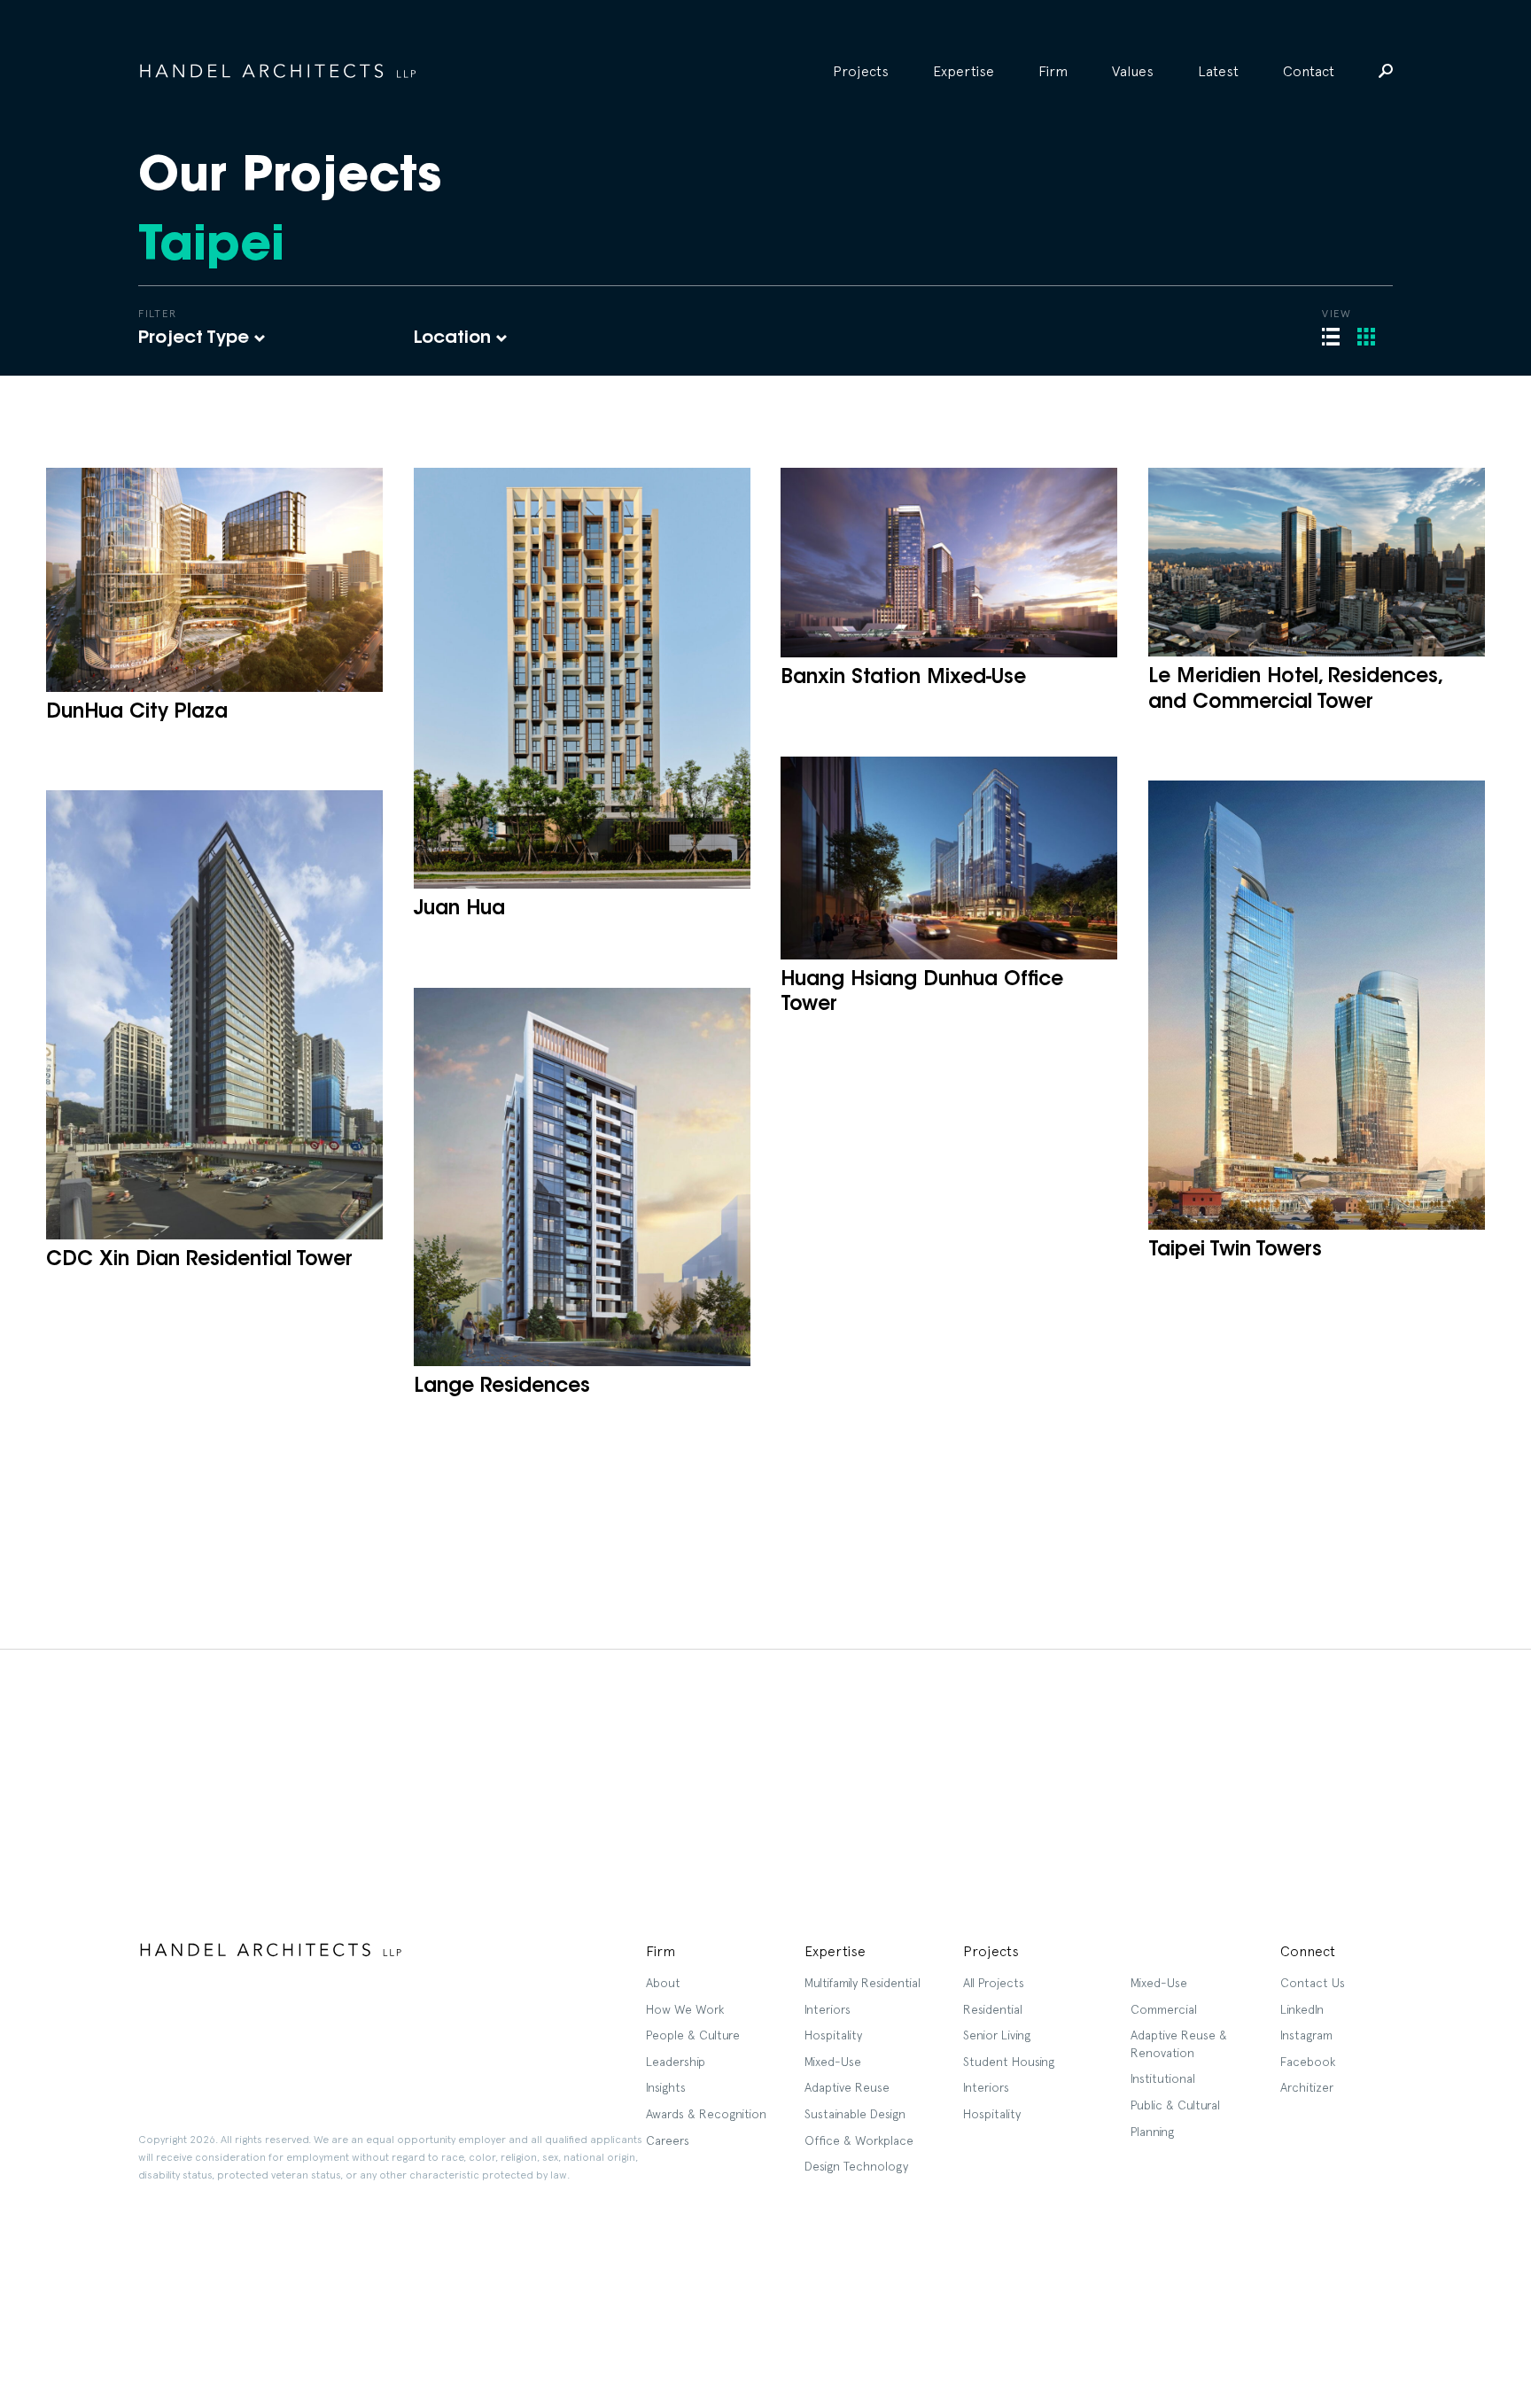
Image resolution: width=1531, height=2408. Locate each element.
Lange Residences (502, 1387)
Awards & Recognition (706, 2114)
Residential (178, 412)
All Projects (178, 389)
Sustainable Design (855, 2114)
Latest (1218, 71)
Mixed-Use (833, 2062)
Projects (861, 71)
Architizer (1307, 2087)
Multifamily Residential (863, 1983)
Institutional (1163, 2078)
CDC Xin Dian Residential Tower (199, 1261)
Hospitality (176, 458)
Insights (666, 2087)
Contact (1309, 71)
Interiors (167, 435)
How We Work (685, 2009)
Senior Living (997, 2035)
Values (1133, 71)
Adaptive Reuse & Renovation (1179, 2044)
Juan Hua (459, 910)
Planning (1152, 2132)
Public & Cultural (1175, 2105)
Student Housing (1009, 2062)
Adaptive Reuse (847, 2087)
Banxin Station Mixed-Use (903, 679)
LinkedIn (1302, 2009)
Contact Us (1313, 1983)
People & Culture (693, 2035)
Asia (489, 458)
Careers (668, 2140)
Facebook (1308, 2062)
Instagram (1306, 2035)
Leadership (676, 2062)
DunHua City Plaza (137, 713)
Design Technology (856, 2166)
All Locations (520, 389)
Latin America (523, 435)
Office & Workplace (859, 2140)
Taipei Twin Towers (1235, 1251)
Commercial (1164, 2009)
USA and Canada (535, 412)
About (663, 1983)
